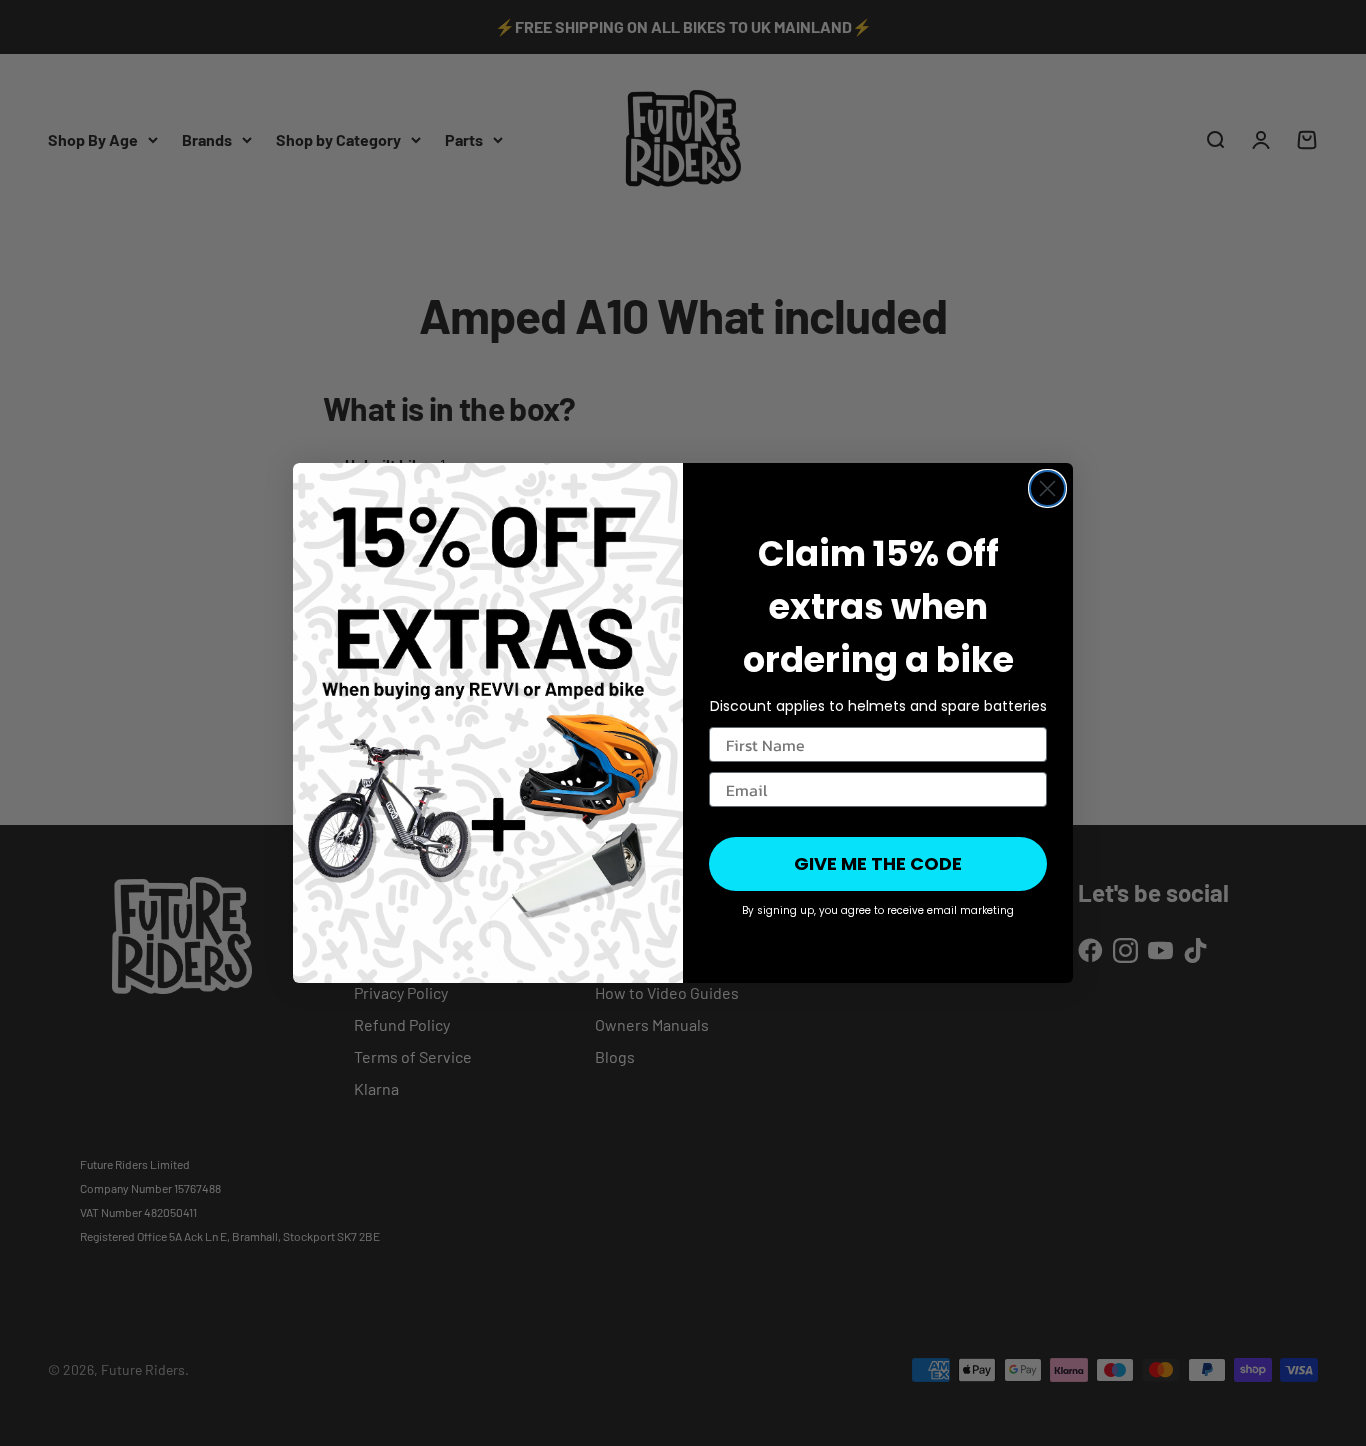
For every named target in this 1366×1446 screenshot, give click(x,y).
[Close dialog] (1047, 488)
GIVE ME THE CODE (878, 863)
